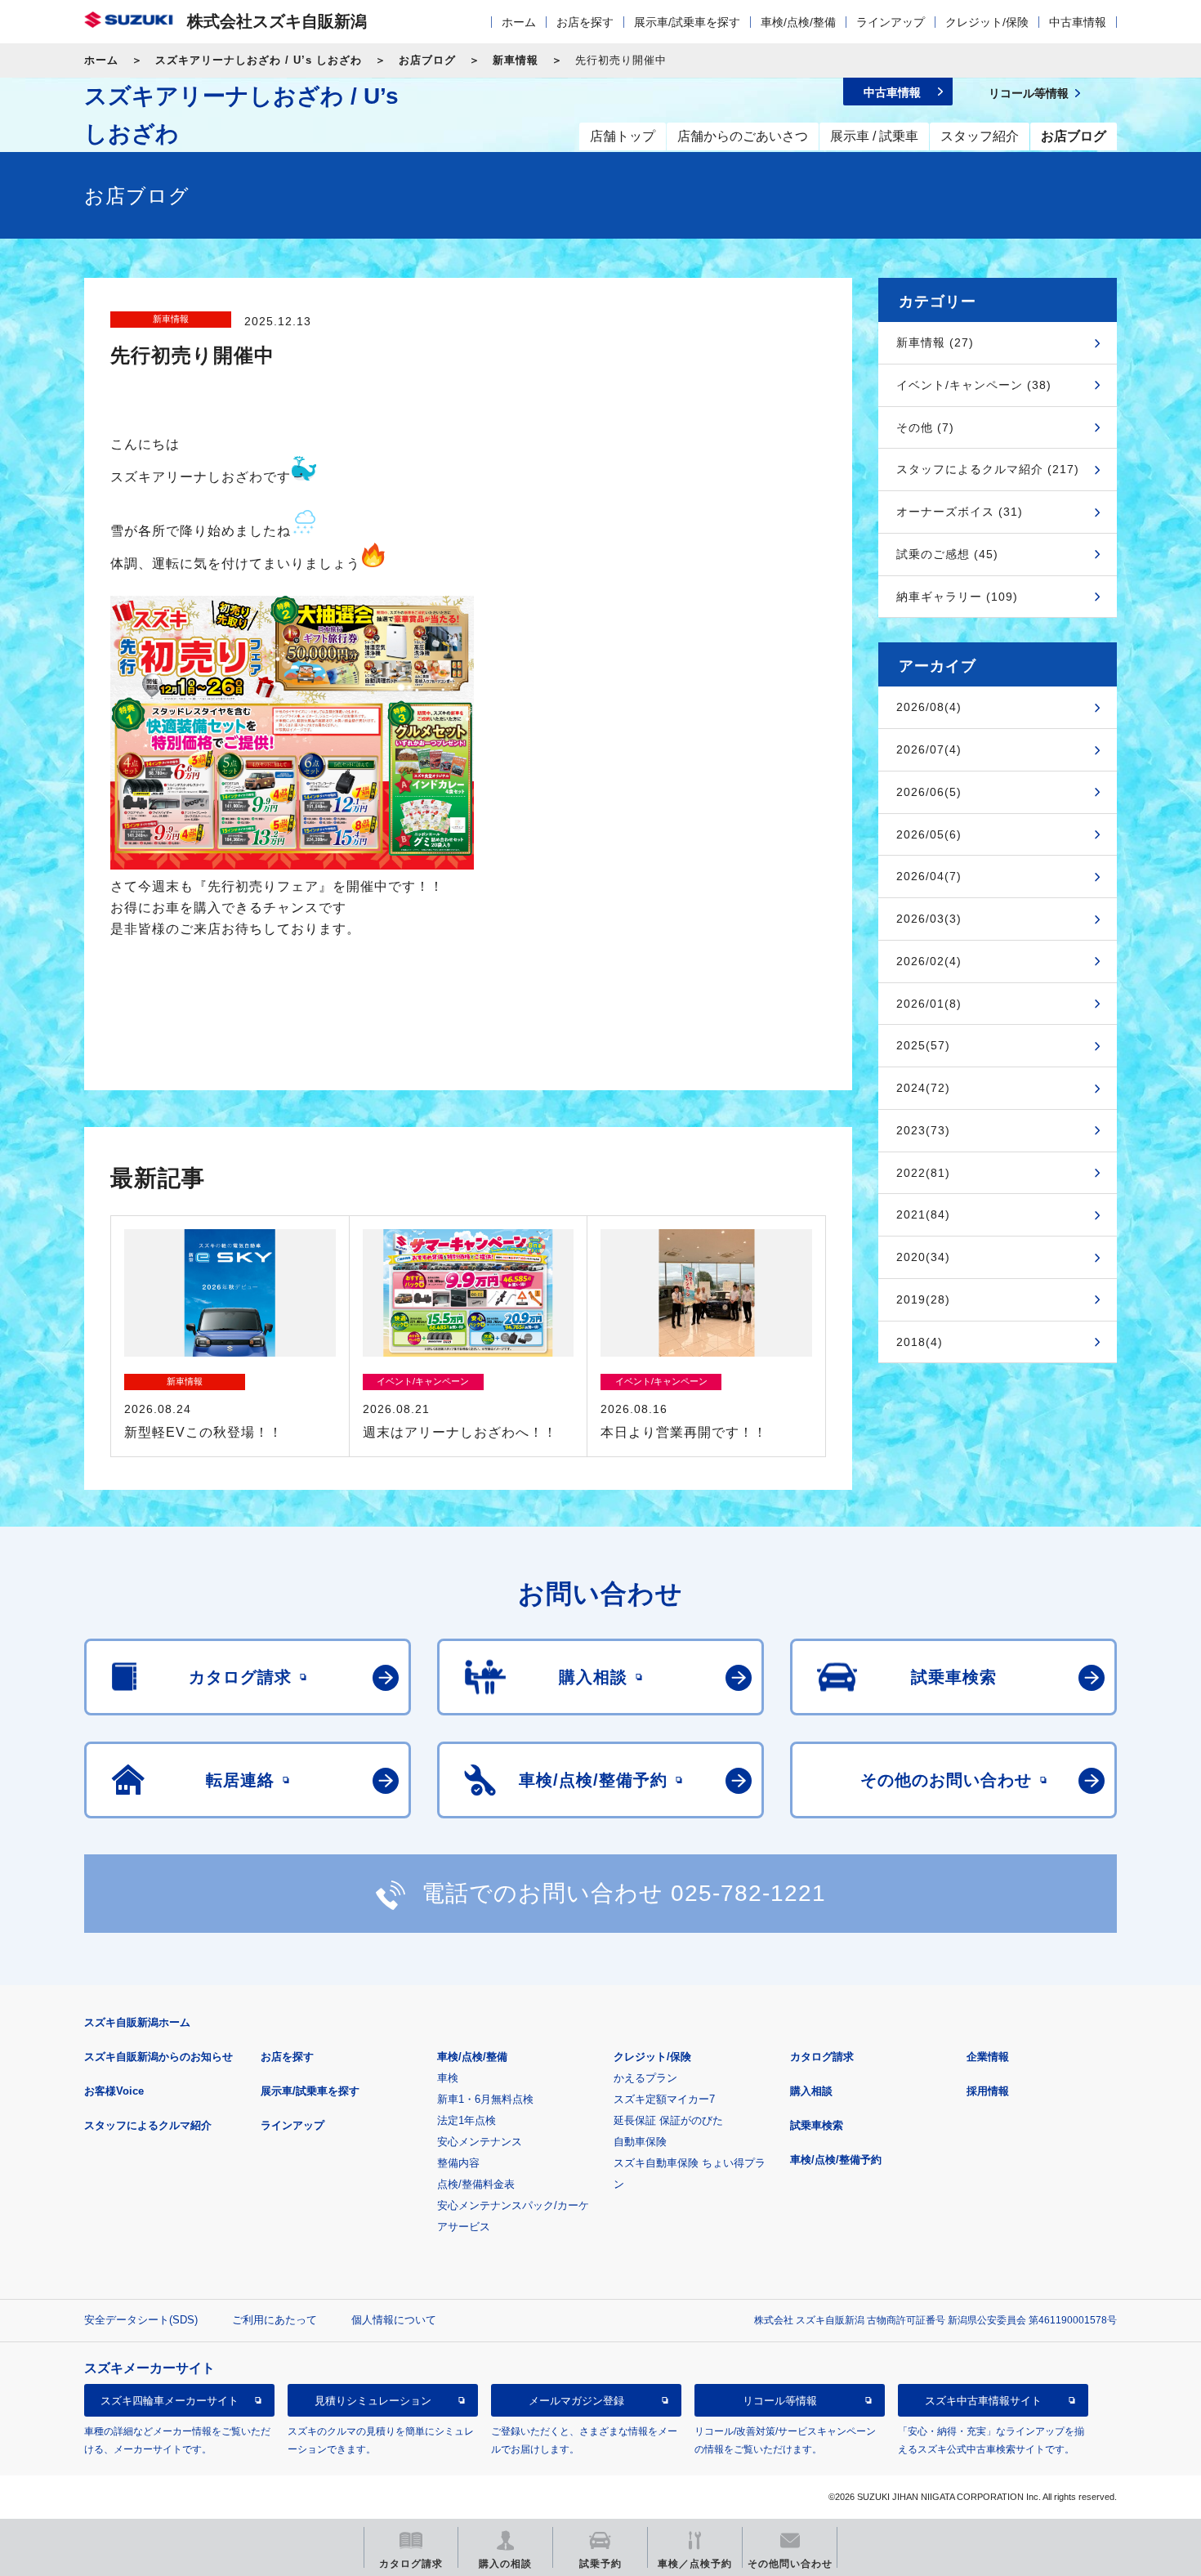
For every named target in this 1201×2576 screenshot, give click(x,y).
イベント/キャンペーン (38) (974, 385)
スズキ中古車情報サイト (983, 2401)
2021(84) (923, 1214)
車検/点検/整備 (798, 22)
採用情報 (988, 2091)
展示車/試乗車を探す (687, 22)
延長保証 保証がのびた (668, 2120)
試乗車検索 (817, 2125)
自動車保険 (640, 2142)
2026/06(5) (929, 792)
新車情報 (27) (935, 342)
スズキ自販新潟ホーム (137, 2022)
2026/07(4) (929, 749)
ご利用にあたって (275, 2320)
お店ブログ (427, 60)
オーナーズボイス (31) (960, 512)
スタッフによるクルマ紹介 (148, 2125)
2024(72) (923, 1088)
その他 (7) (925, 427)
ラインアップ (891, 22)
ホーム (519, 22)
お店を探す (585, 22)
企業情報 (988, 2057)
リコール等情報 (780, 2401)
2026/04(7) (929, 876)
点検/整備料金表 (476, 2184)
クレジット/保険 (987, 22)
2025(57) (923, 1045)
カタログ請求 (822, 2057)
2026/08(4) (929, 707)
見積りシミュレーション (373, 2401)
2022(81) (923, 1173)
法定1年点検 (467, 2120)
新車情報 (516, 60)
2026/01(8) (929, 1004)
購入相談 (811, 2091)
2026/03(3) (929, 919)
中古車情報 (1078, 22)
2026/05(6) (929, 834)
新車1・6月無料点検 (485, 2099)
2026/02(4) (929, 961)
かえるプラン (645, 2078)
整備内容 (458, 2163)
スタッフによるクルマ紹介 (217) (988, 469)
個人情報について (394, 2320)
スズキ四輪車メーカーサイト (170, 2401)
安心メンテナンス (480, 2142)
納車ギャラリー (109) (957, 597)
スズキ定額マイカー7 (664, 2099)
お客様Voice (114, 2091)
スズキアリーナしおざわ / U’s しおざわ (259, 60)
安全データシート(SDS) (141, 2320)
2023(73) (923, 1130)
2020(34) (923, 1257)
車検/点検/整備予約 (836, 2160)
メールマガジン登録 (576, 2401)
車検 (448, 2078)
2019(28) (923, 1299)
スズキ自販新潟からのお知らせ (158, 2057)
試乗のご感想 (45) (947, 554)
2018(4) (920, 1342)
